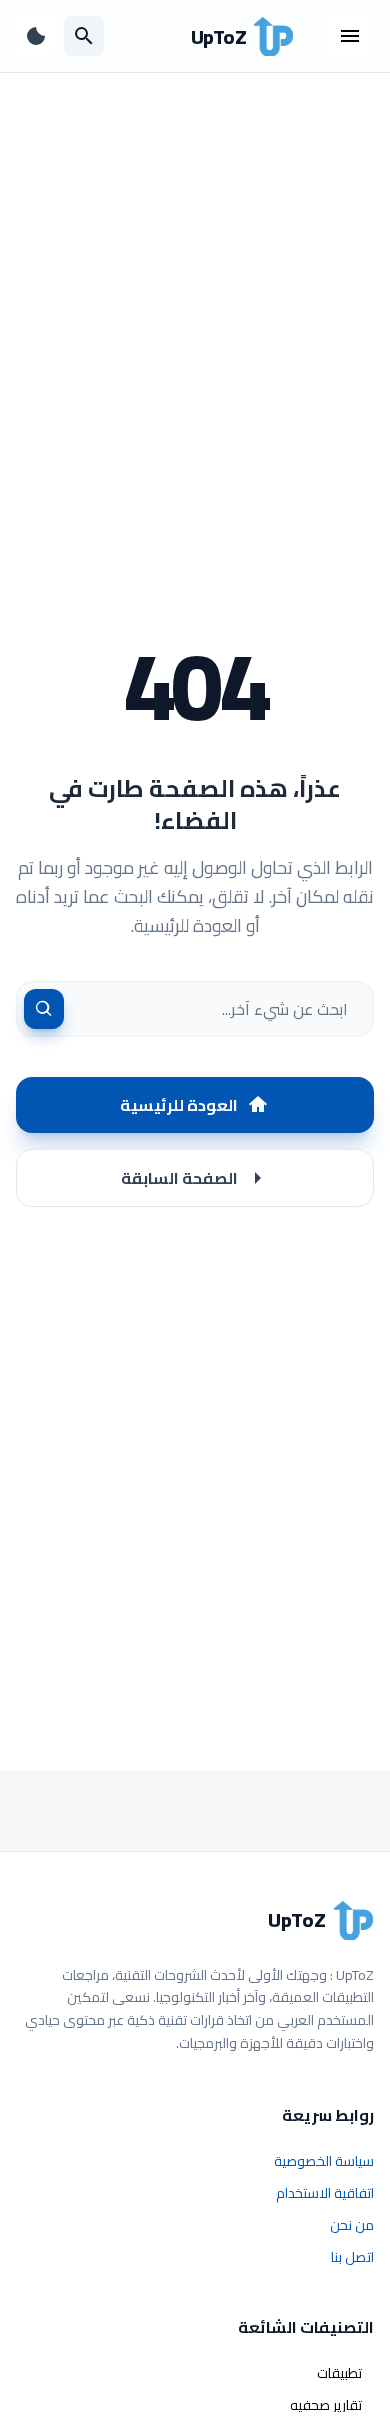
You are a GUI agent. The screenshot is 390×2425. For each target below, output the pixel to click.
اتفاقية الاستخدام (325, 2193)
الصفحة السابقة (179, 1178)
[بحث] (84, 36)
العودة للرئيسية (179, 1105)
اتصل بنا (352, 2257)
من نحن (352, 2225)
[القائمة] (350, 36)
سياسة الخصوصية (324, 2161)
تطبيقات (339, 2373)
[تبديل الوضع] (36, 36)
